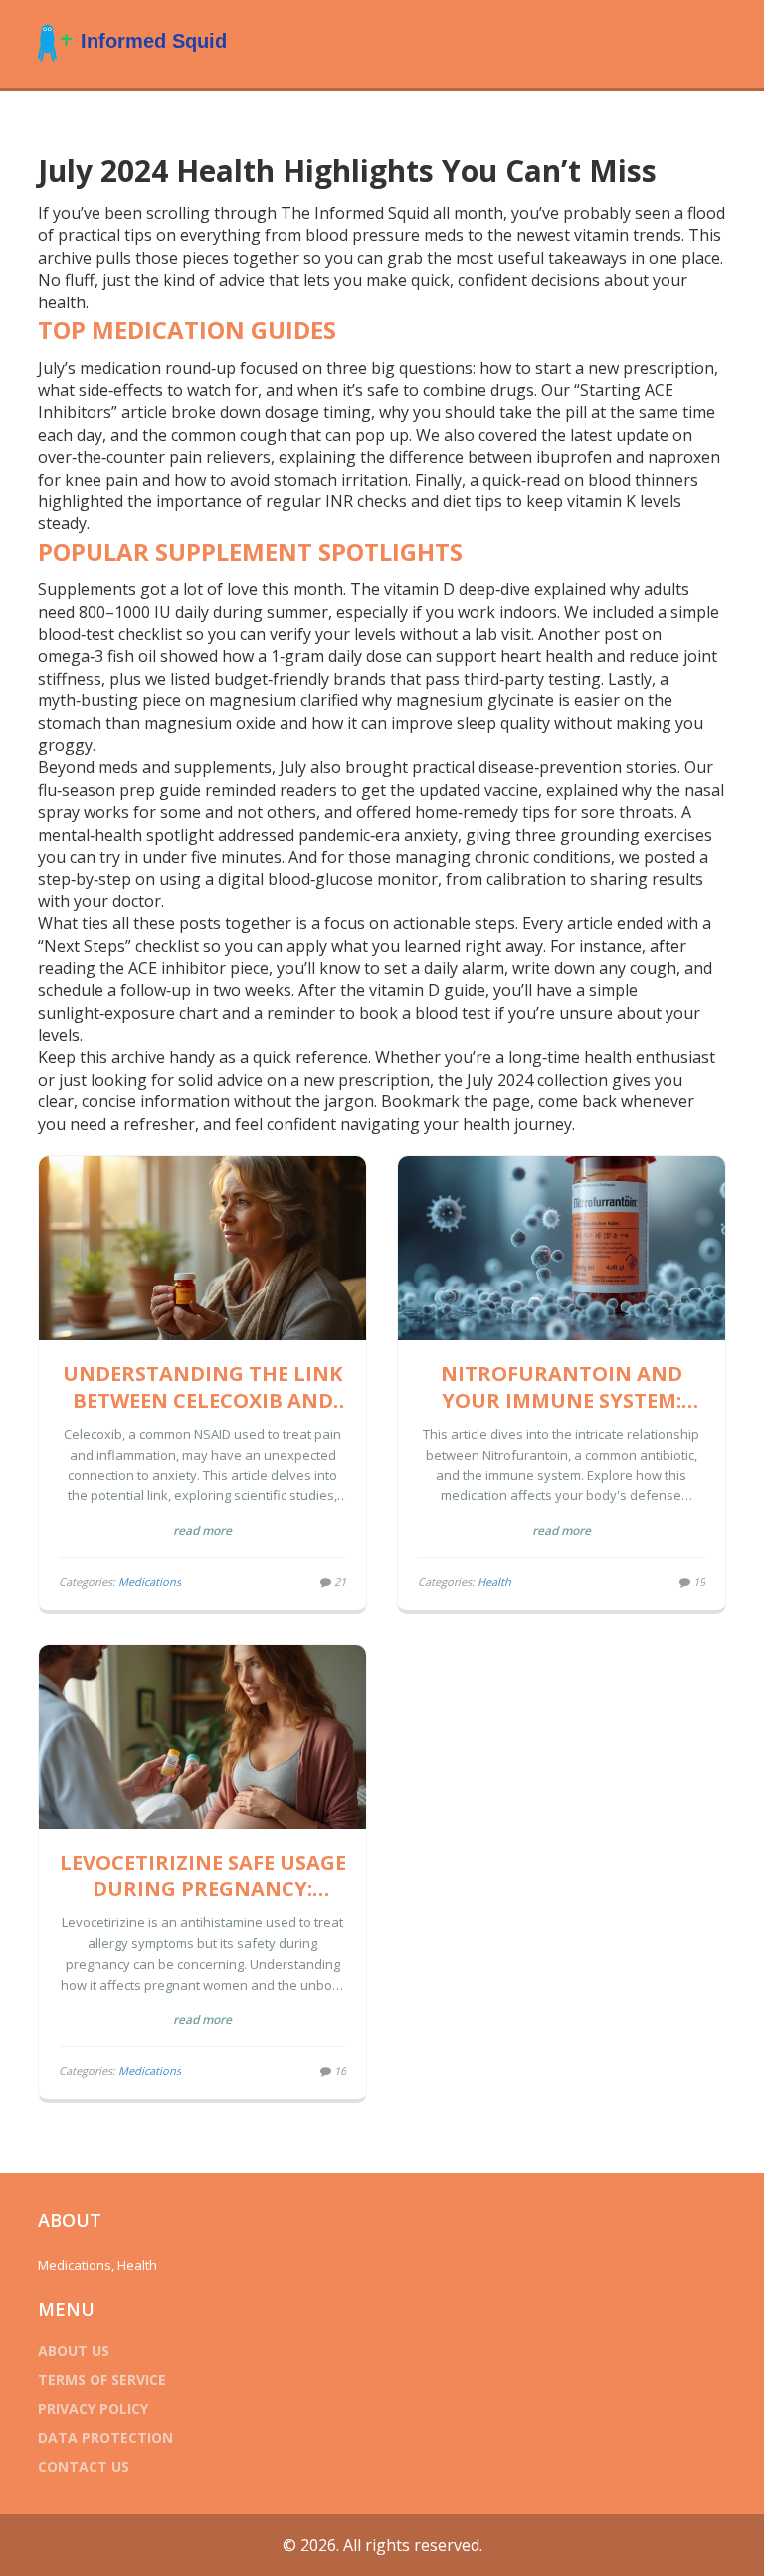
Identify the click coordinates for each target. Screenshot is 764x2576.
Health (494, 1582)
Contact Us (84, 2466)
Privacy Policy (93, 2408)
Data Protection (105, 2437)
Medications (150, 1582)
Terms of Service (102, 2379)
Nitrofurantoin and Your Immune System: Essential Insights (562, 1387)
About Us (74, 2351)
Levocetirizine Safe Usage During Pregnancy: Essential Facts (203, 1876)
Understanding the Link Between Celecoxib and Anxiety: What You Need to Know (202, 1387)
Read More (202, 1531)
